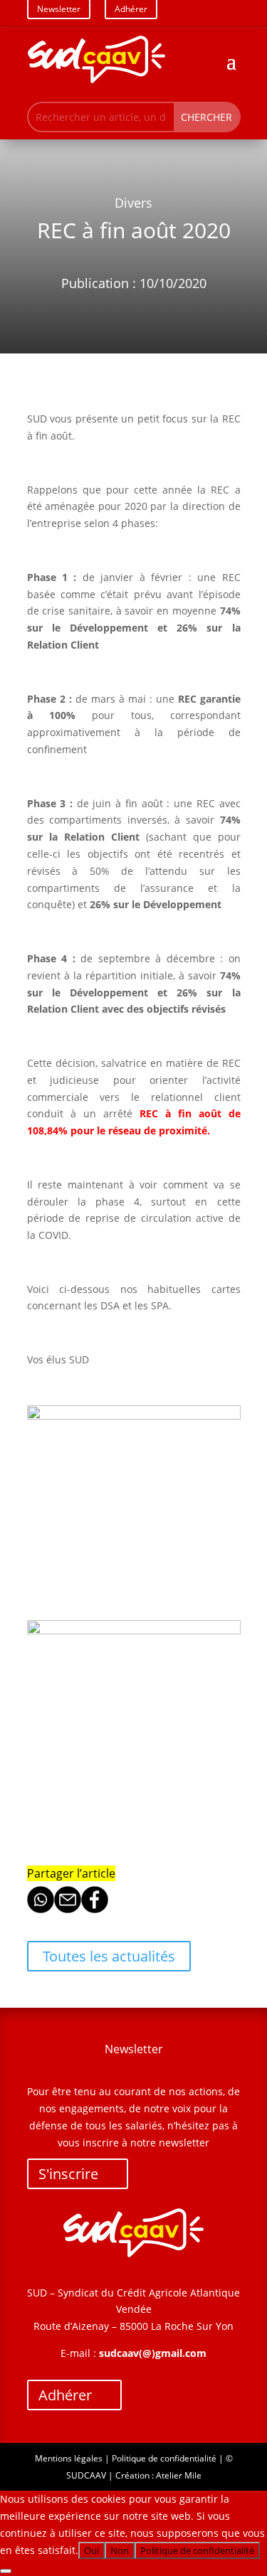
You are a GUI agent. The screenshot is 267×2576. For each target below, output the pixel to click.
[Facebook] (95, 1909)
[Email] (68, 1909)
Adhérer (65, 2395)
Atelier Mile (179, 2475)
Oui (91, 2550)
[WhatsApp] (41, 1909)
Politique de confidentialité (164, 2458)
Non (120, 2550)
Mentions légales (69, 2458)
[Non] (6, 2571)
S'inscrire (68, 2174)
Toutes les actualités (109, 1956)
